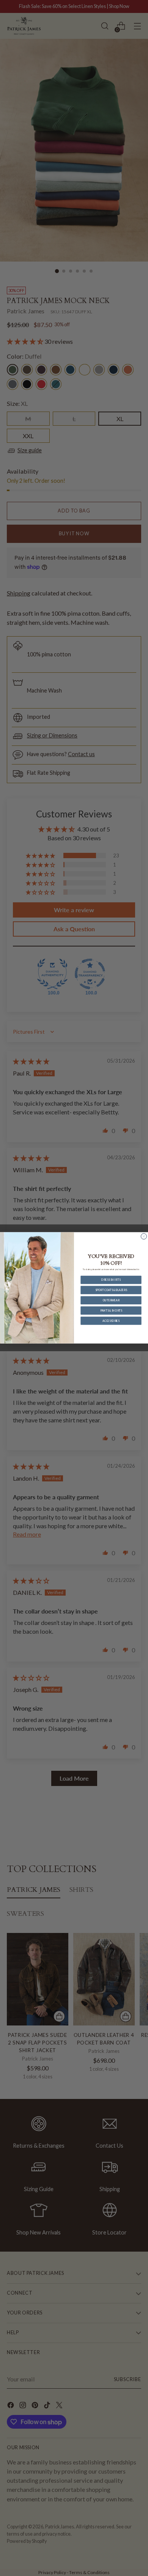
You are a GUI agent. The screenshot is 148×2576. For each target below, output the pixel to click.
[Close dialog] (144, 1236)
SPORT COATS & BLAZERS (111, 1290)
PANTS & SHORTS (111, 1310)
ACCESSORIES (111, 1321)
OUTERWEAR (111, 1300)
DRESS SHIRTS (111, 1280)
